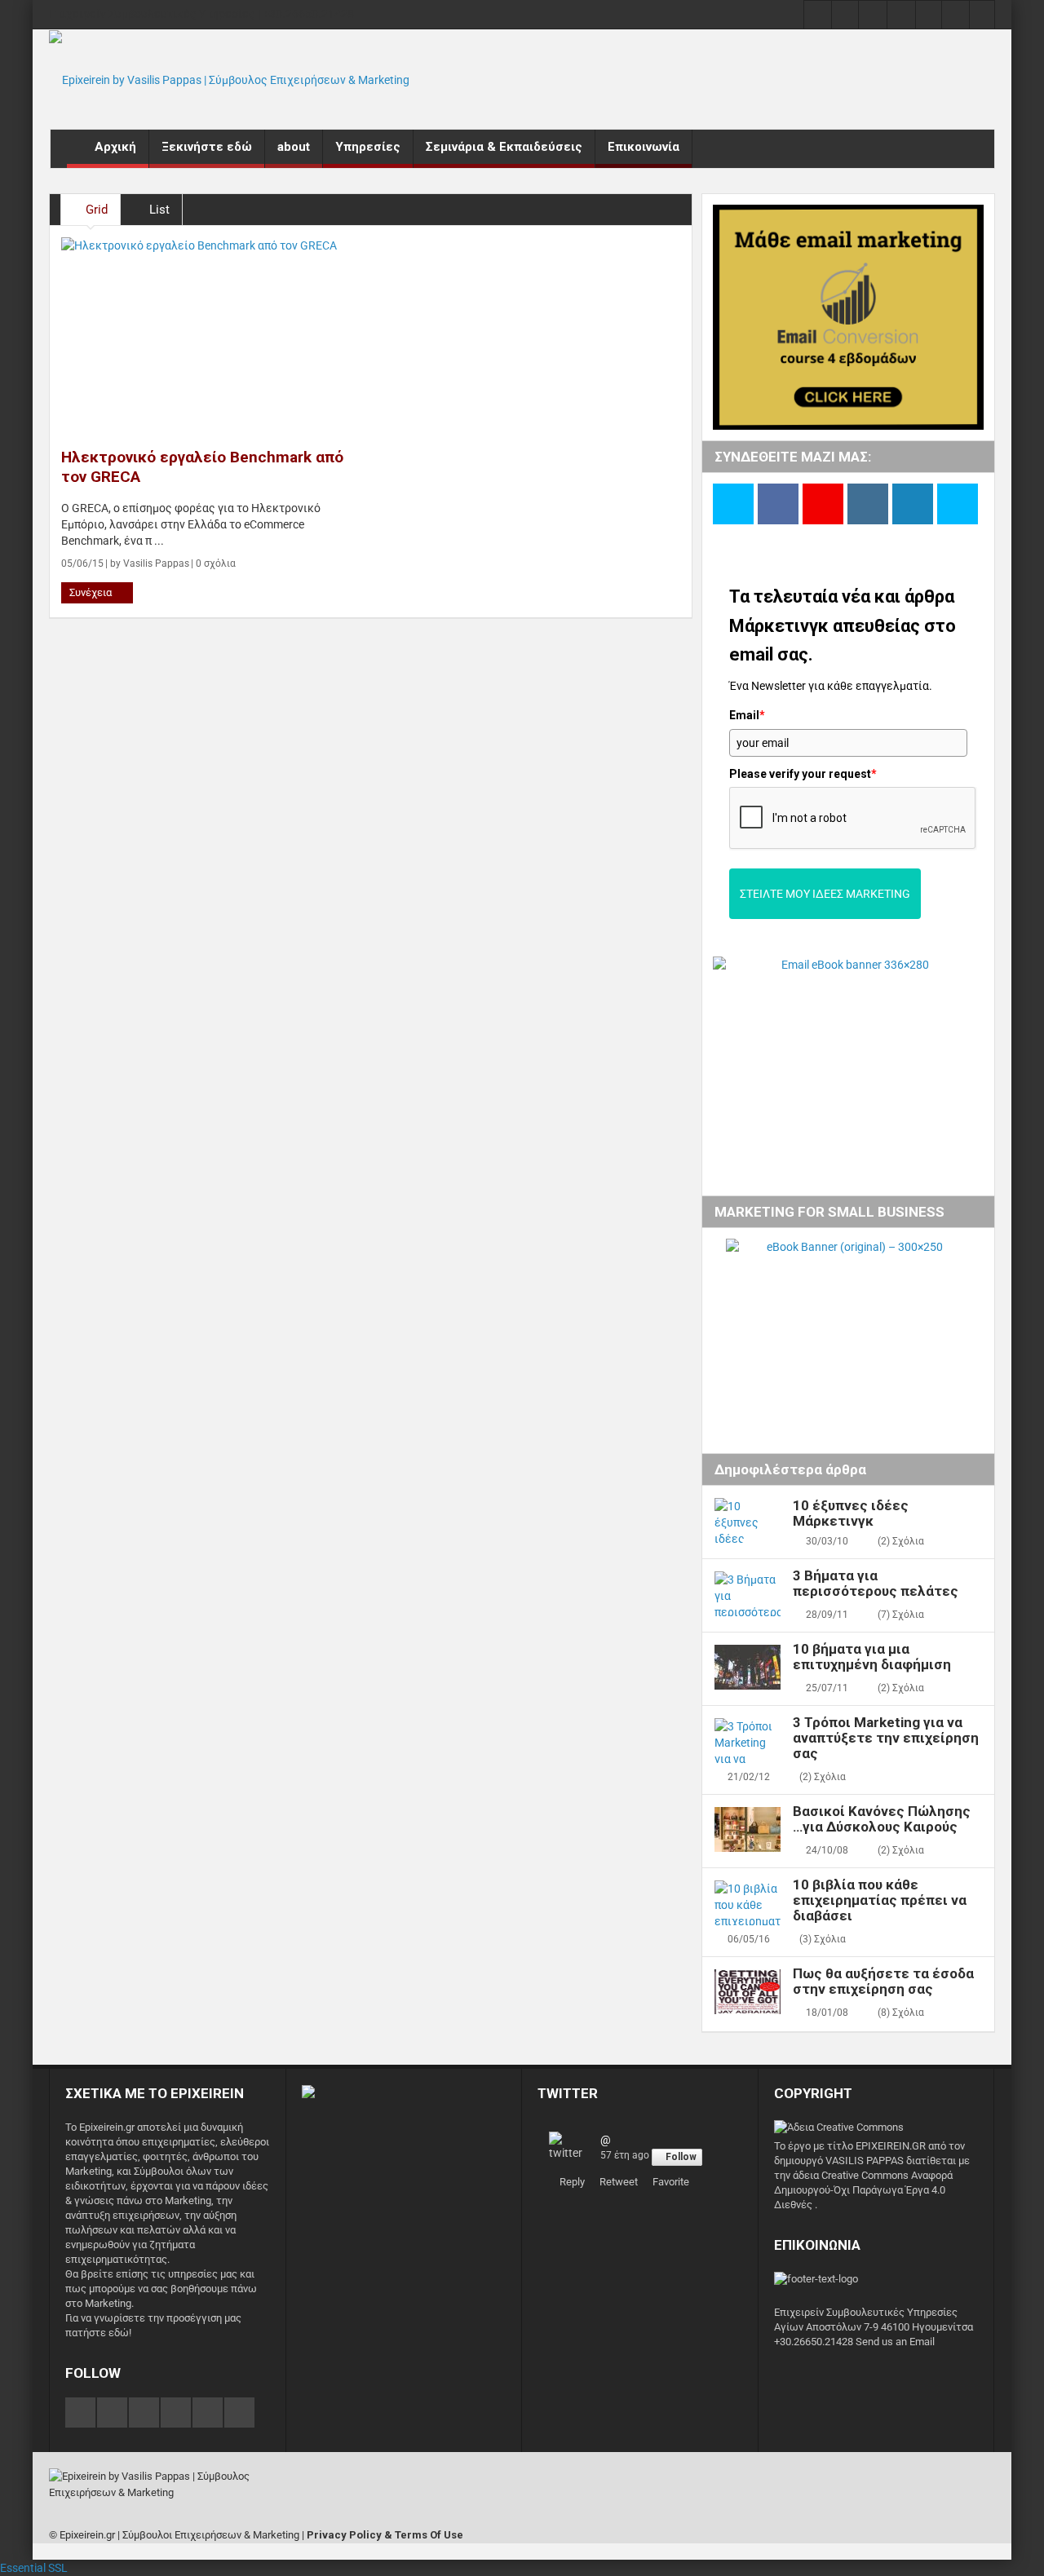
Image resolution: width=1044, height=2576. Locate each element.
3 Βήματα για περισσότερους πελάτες (876, 1584)
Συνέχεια (92, 592)
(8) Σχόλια (901, 2013)
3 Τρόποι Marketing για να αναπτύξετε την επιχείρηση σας (886, 1738)
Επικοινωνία (644, 147)
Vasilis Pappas (156, 563)
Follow (681, 2157)
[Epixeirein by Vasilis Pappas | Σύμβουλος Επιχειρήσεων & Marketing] (229, 79)
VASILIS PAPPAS (863, 2161)
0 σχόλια (215, 563)
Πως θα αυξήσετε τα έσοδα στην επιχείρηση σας (883, 1982)
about (294, 147)
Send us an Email (895, 2342)
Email (747, 715)
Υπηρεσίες (368, 147)
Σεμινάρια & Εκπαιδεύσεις (504, 147)
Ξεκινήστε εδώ (207, 147)
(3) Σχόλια (823, 1939)
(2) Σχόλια (901, 1541)
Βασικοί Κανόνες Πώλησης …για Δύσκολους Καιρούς (882, 1819)
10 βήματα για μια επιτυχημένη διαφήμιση (872, 1657)
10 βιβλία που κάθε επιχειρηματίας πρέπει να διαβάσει (880, 1900)
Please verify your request (803, 774)
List (158, 210)
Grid (95, 210)
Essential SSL (34, 2568)
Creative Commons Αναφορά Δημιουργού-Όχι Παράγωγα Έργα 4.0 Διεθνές (863, 2190)
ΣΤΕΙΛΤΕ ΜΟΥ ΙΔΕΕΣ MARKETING (825, 894)
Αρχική (115, 147)
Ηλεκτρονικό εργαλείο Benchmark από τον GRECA (202, 467)
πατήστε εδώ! (98, 2333)
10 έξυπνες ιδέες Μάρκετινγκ (851, 1513)
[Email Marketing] (308, 2093)
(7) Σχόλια (901, 1615)
